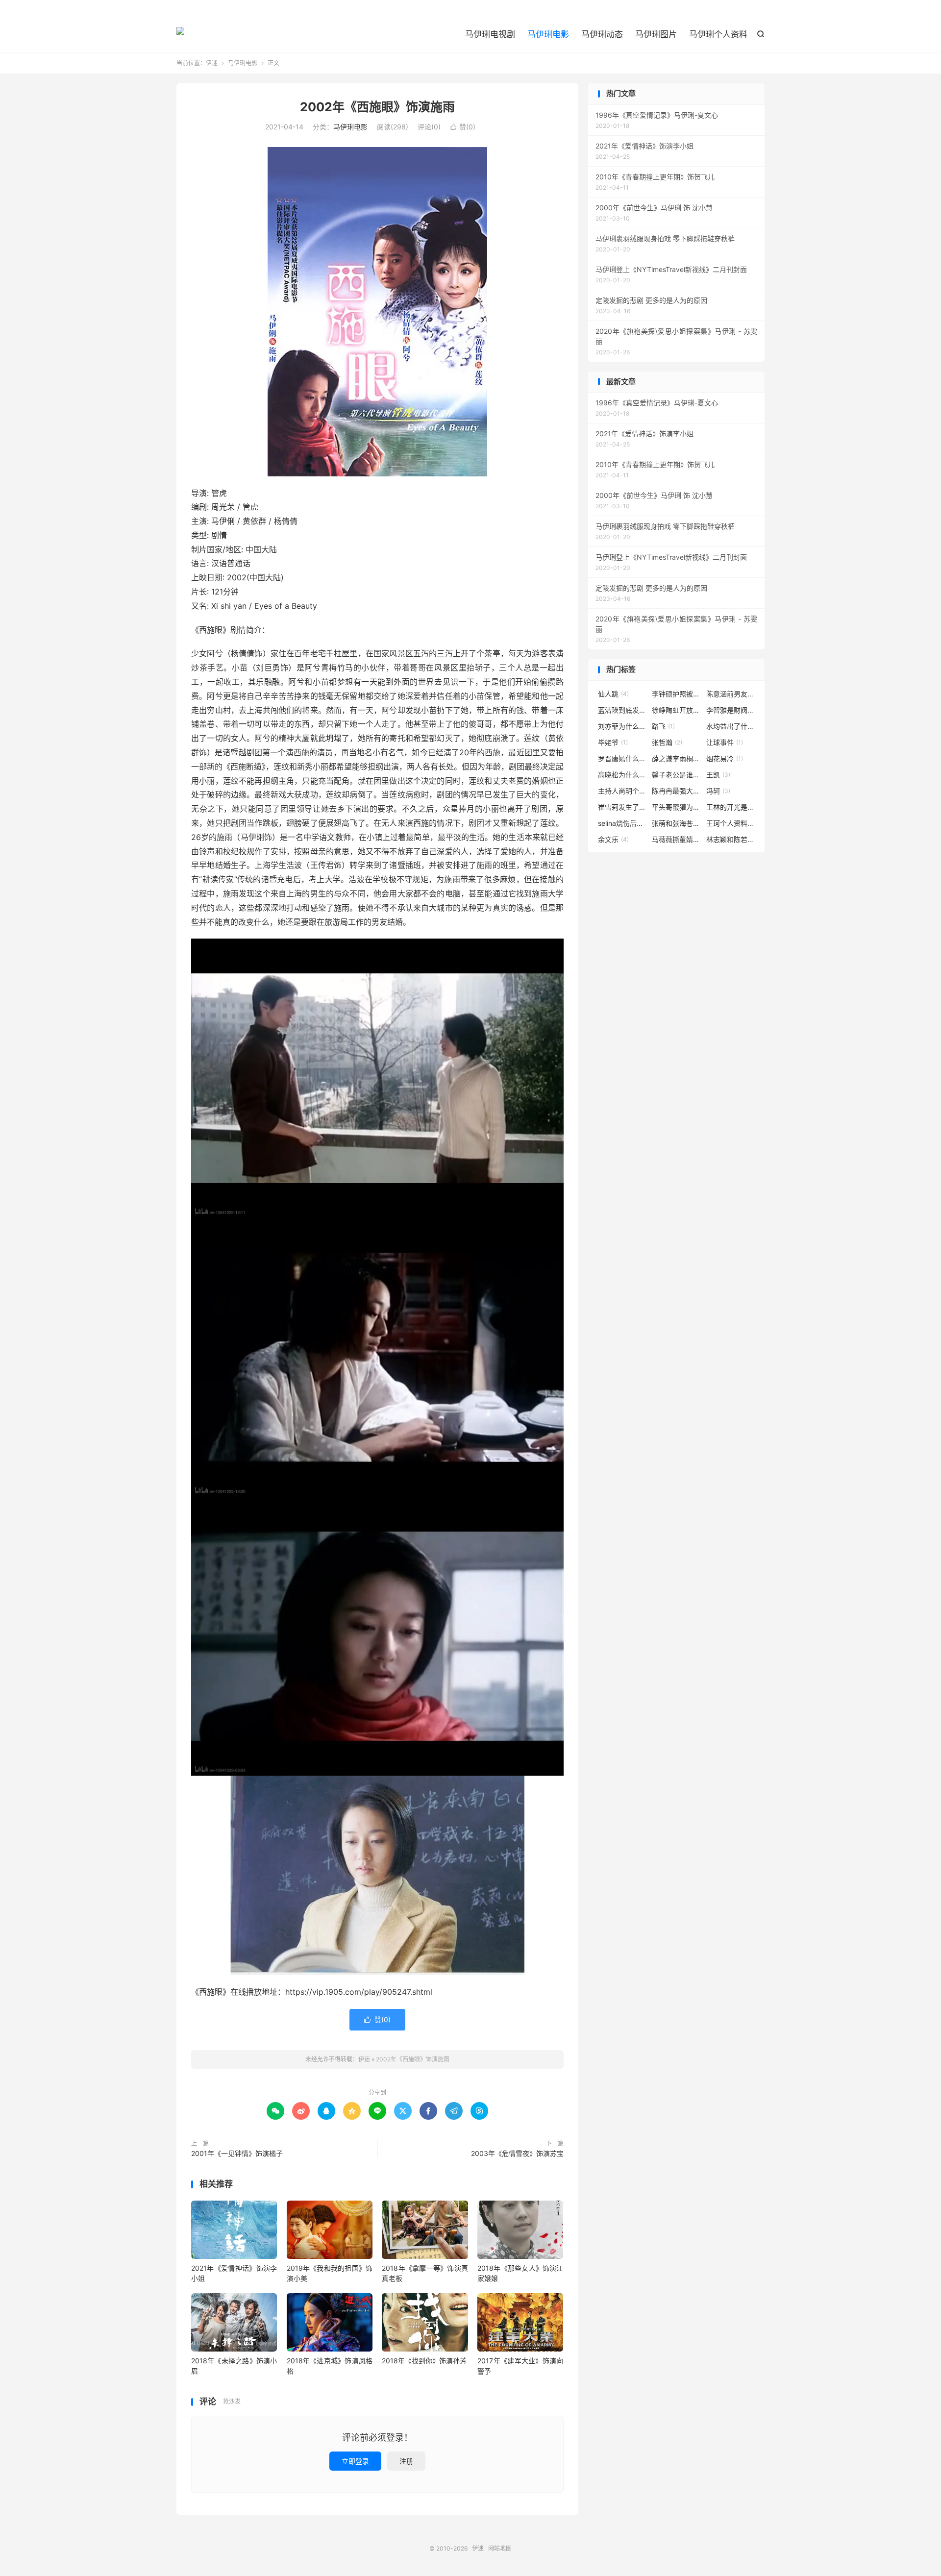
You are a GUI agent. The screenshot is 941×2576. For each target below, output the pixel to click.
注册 (406, 2461)
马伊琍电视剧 (490, 34)
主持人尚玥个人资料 (622, 791)
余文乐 (613, 839)
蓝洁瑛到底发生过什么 (622, 710)
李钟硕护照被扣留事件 (676, 694)
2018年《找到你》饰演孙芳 (424, 2361)
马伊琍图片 (656, 34)
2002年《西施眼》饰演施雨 (377, 107)
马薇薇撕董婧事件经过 (676, 839)
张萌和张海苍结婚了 (676, 823)
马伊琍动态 (602, 34)
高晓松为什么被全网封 (622, 775)
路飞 (663, 726)
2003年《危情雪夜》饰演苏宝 (517, 2153)
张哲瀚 (667, 742)
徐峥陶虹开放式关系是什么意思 (676, 710)
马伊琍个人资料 (718, 34)
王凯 (718, 775)
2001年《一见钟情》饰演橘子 (237, 2153)
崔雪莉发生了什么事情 (622, 807)
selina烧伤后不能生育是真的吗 (622, 823)
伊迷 (180, 35)
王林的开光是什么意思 (731, 807)
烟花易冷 (725, 758)
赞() (463, 127)
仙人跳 (613, 694)
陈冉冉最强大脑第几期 (676, 791)
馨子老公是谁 (676, 775)
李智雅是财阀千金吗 (731, 710)
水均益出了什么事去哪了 (731, 726)
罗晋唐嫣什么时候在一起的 (622, 758)
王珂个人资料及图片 (731, 823)
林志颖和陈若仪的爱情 (731, 839)
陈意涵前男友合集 (731, 694)
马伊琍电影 (548, 34)
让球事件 (725, 742)
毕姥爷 (613, 742)
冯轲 (718, 791)
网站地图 (500, 2548)
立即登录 (355, 2461)
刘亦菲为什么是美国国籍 (622, 726)
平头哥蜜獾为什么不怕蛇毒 (676, 807)
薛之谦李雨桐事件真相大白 (676, 758)
